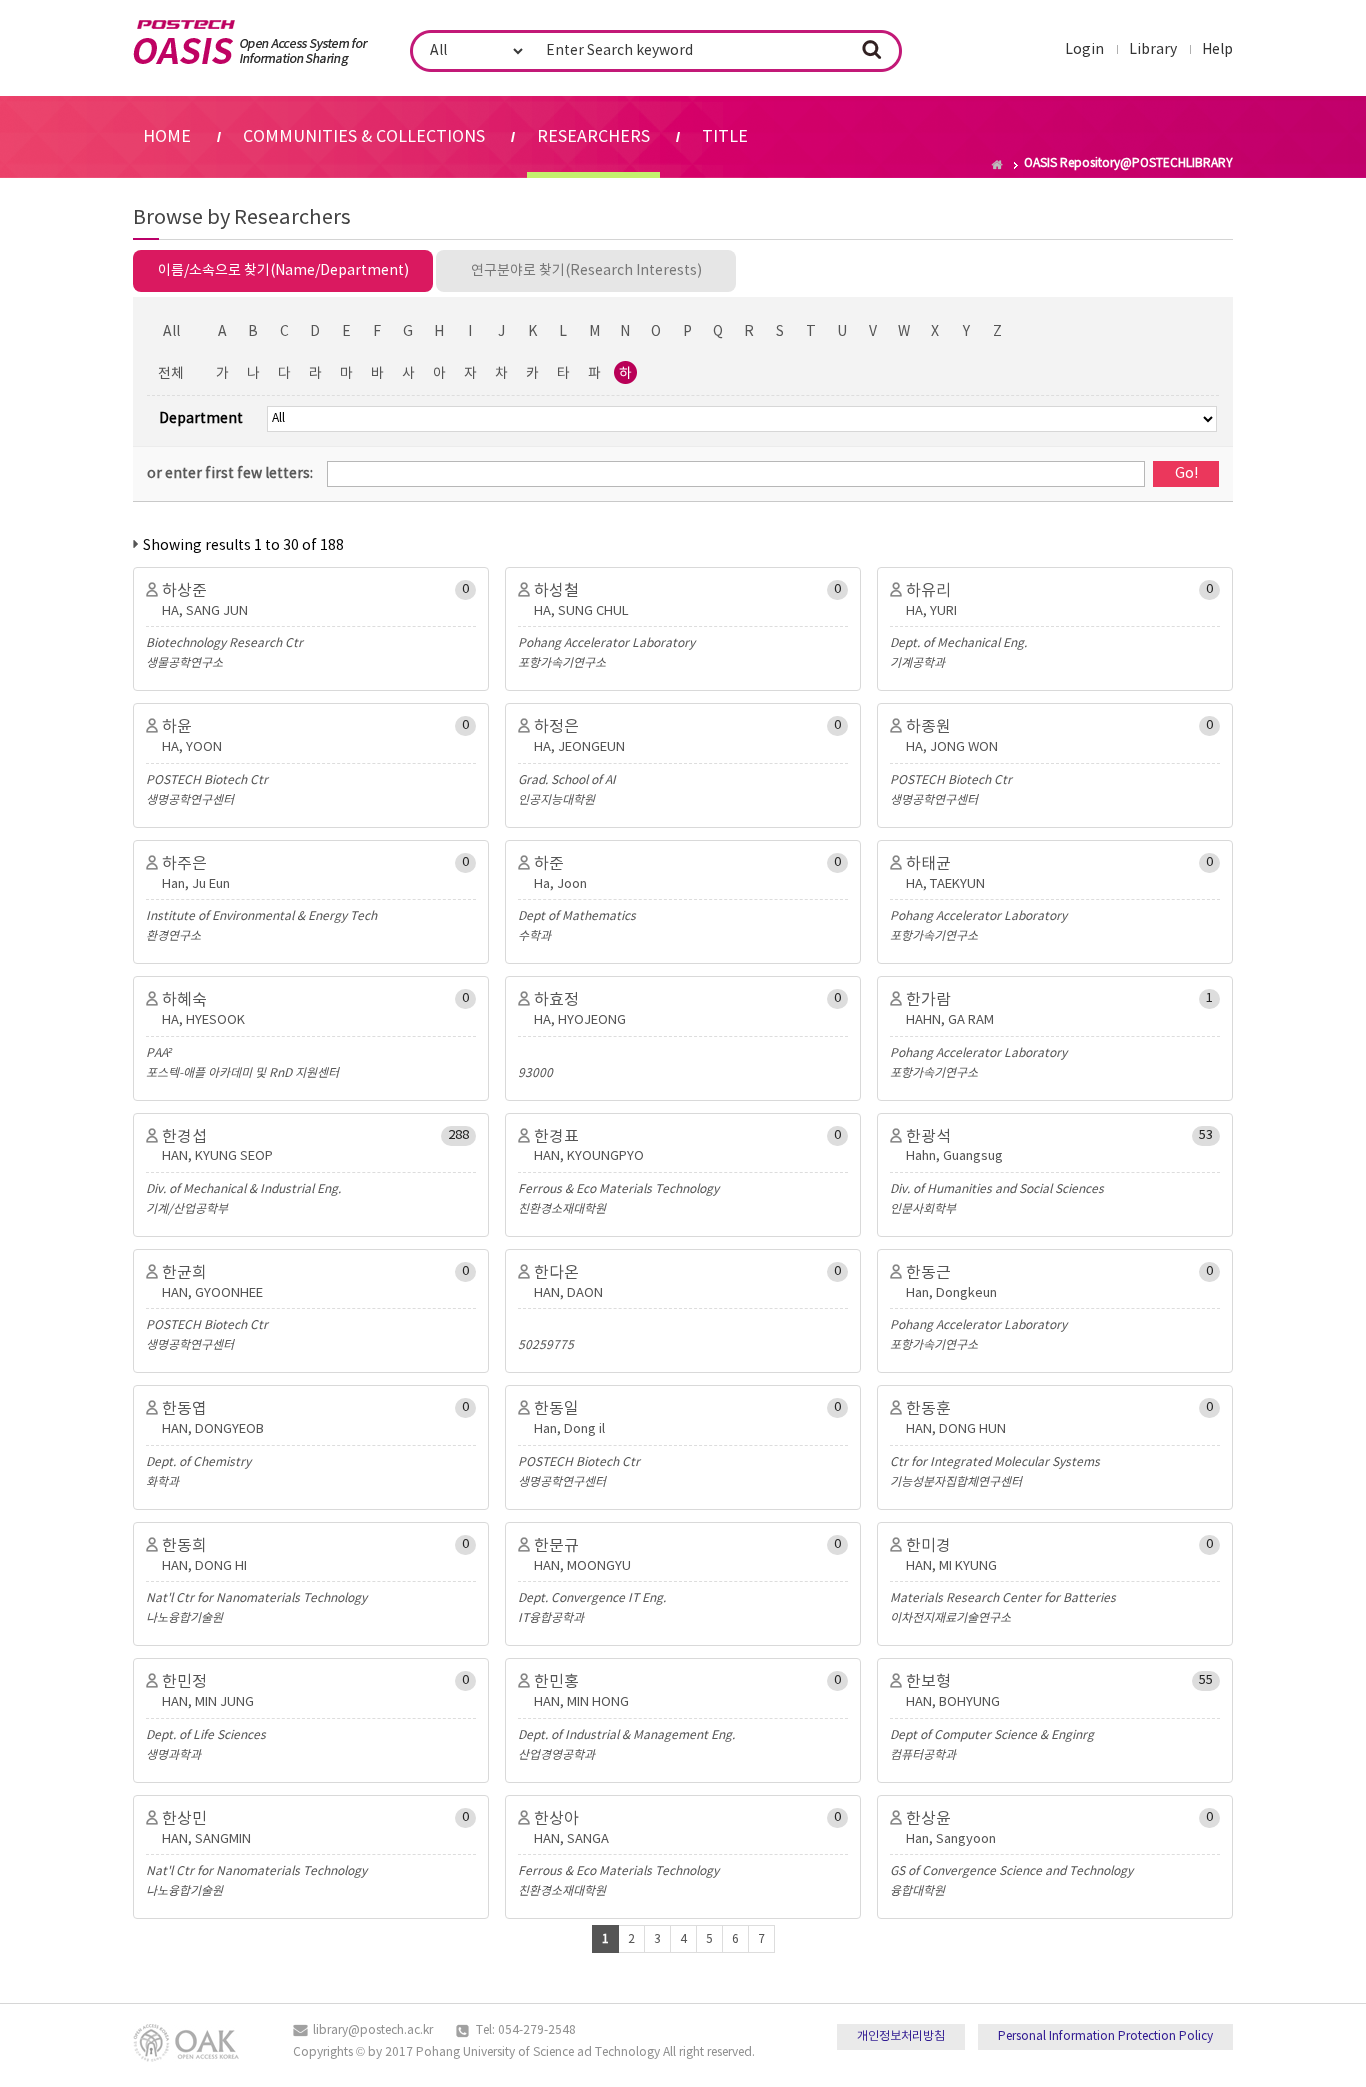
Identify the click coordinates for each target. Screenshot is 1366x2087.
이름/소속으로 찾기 (283, 271)
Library (1153, 50)
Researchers (593, 137)
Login (1084, 50)
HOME (167, 137)
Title (725, 137)
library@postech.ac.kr (373, 2030)
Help (1217, 50)
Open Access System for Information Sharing (250, 43)
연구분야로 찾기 (586, 271)
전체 (171, 374)
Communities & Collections (364, 137)
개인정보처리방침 (901, 2036)
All (171, 332)
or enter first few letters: (230, 474)
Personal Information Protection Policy (1105, 2036)
